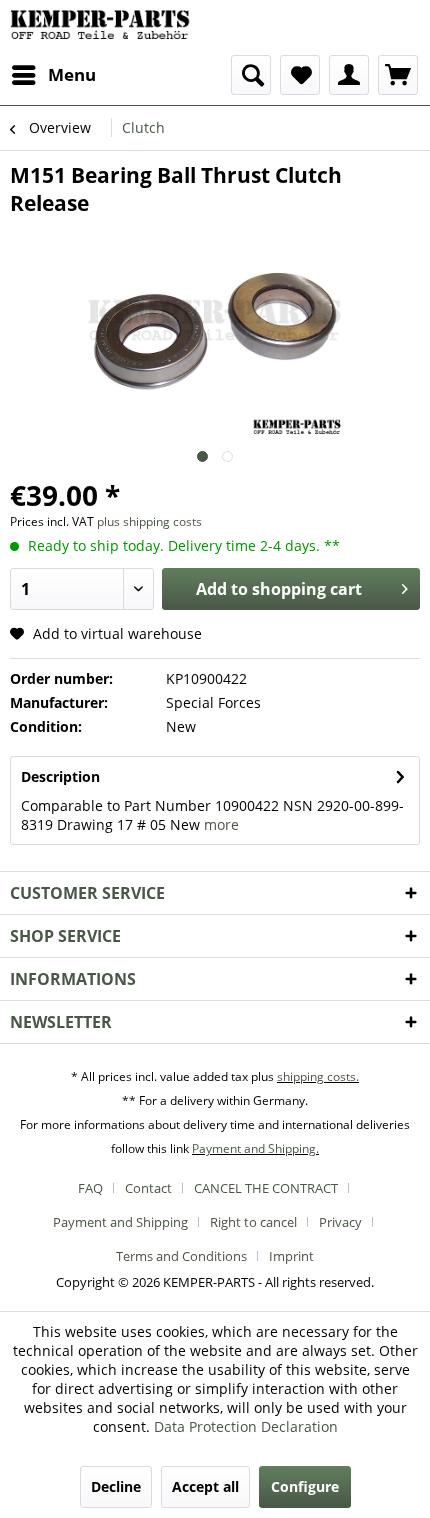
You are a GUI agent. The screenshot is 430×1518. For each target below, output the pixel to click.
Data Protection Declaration (246, 1426)
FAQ (90, 1188)
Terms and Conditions (181, 1256)
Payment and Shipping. (255, 1148)
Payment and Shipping (120, 1222)
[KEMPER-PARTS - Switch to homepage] (104, 27)
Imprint (291, 1256)
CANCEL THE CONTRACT (266, 1188)
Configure (305, 1486)
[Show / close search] (251, 75)
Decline (116, 1486)
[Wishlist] (300, 75)
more (221, 824)
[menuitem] (53, 75)
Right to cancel (253, 1222)
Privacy (340, 1222)
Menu (72, 74)
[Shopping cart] (398, 75)
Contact (148, 1188)
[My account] (349, 75)
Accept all (205, 1486)
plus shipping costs (149, 521)
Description (60, 776)
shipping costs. (318, 1076)
